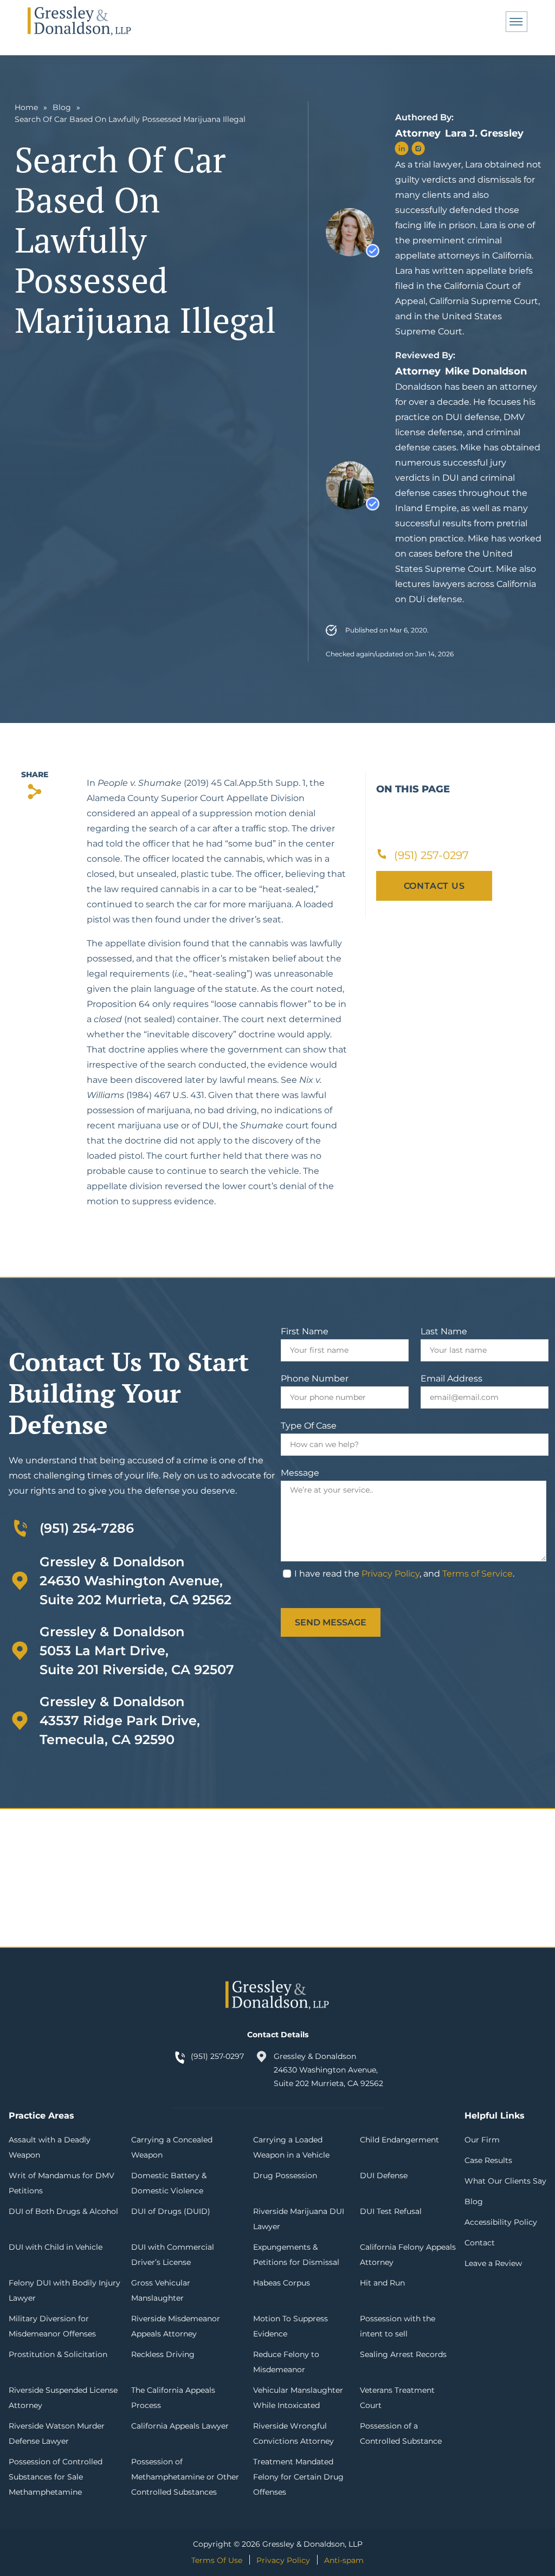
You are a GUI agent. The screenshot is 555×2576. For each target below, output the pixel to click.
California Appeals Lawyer (180, 2426)
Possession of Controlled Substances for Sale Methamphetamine (56, 2477)
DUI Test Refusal (391, 2211)
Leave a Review (493, 2263)
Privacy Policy (391, 1574)
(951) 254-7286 (87, 1528)
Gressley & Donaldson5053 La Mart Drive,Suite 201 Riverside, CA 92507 (137, 1651)
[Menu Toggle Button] (517, 22)
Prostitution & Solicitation (58, 2354)
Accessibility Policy (501, 2222)
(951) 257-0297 (217, 2056)
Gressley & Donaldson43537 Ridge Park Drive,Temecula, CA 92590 (120, 1720)
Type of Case (309, 1426)
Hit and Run (382, 2283)
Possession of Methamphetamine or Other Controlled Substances (185, 2477)
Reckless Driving (163, 2354)
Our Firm (482, 2140)
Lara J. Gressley (484, 133)
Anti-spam (344, 2560)
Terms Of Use (217, 2560)
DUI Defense (384, 2175)
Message (300, 1473)
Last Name (444, 1331)
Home (26, 107)
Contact (480, 2243)
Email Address (451, 1379)
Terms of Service (477, 1574)
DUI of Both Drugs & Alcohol (63, 2211)
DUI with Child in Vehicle (56, 2247)
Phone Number (315, 1379)
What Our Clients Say (505, 2181)
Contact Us (434, 886)
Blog (62, 107)
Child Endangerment (399, 2140)
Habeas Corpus (282, 2283)
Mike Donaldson (486, 371)
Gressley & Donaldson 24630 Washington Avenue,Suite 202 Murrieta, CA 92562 (135, 1581)
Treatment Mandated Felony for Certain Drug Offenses (298, 2477)
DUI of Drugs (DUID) (171, 2211)
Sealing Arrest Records (403, 2354)
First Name (305, 1331)
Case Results (488, 2160)
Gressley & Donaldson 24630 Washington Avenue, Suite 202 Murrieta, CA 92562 (328, 2070)
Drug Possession (285, 2175)
